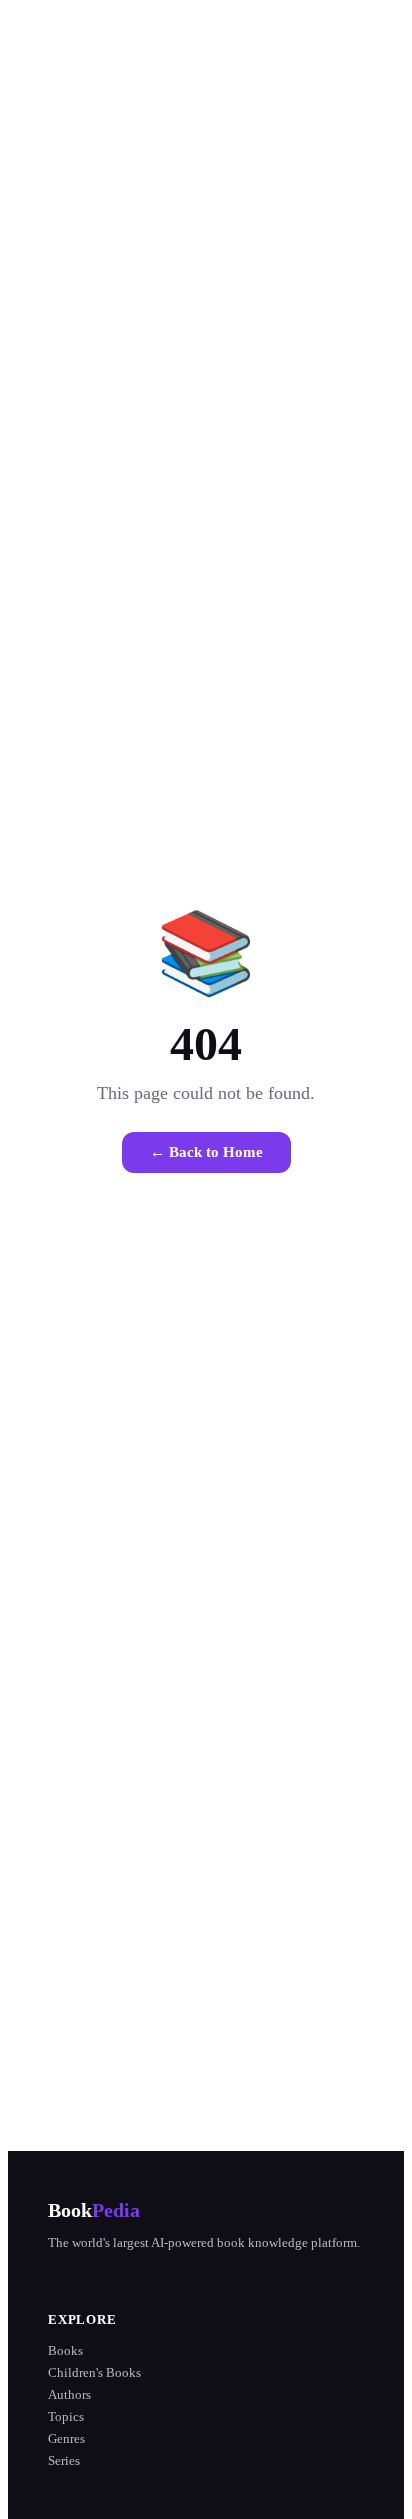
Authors (69, 2394)
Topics (66, 2416)
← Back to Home (206, 1152)
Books (65, 2350)
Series (64, 2460)
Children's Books (94, 2372)
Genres (66, 2438)
